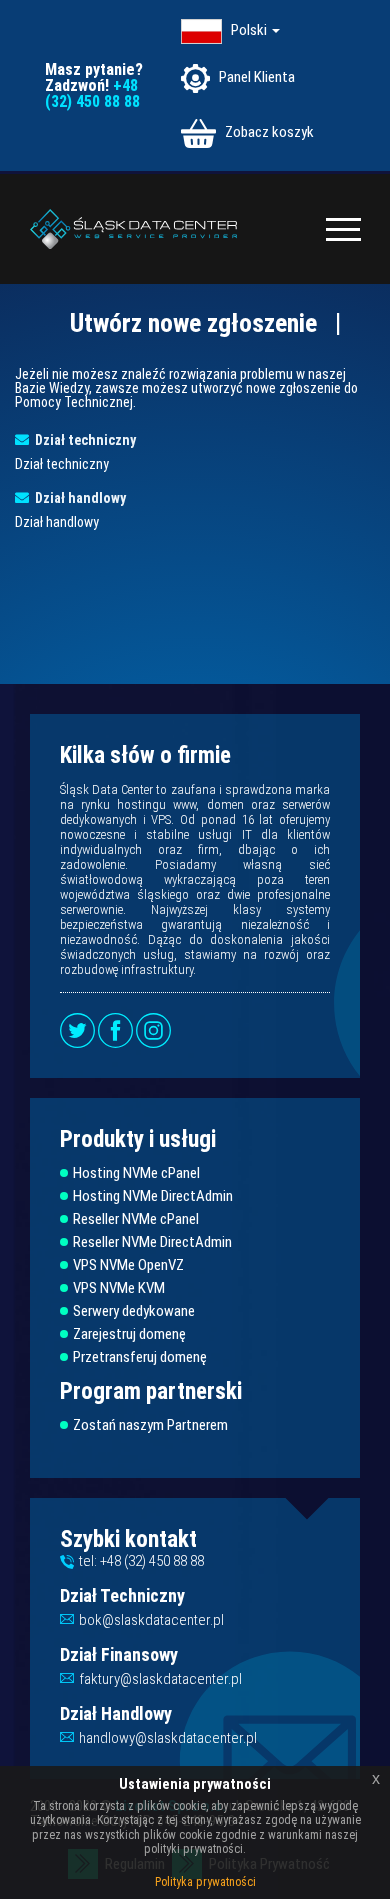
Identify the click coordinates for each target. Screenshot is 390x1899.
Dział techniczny (82, 440)
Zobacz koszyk (268, 132)
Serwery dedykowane (134, 1311)
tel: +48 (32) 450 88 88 (141, 1561)
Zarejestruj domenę (129, 1334)
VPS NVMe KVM (119, 1288)
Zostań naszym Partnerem (150, 1425)
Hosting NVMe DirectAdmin (153, 1196)
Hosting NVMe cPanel (136, 1173)
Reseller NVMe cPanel (136, 1219)
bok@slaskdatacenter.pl (151, 1620)
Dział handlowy (77, 498)
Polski (250, 30)
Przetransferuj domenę (140, 1357)
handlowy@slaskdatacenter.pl (168, 1738)
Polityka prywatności (205, 1882)
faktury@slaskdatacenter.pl (160, 1679)
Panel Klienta (255, 77)
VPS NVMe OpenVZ (128, 1265)
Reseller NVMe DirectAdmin (152, 1242)
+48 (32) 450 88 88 (92, 93)
